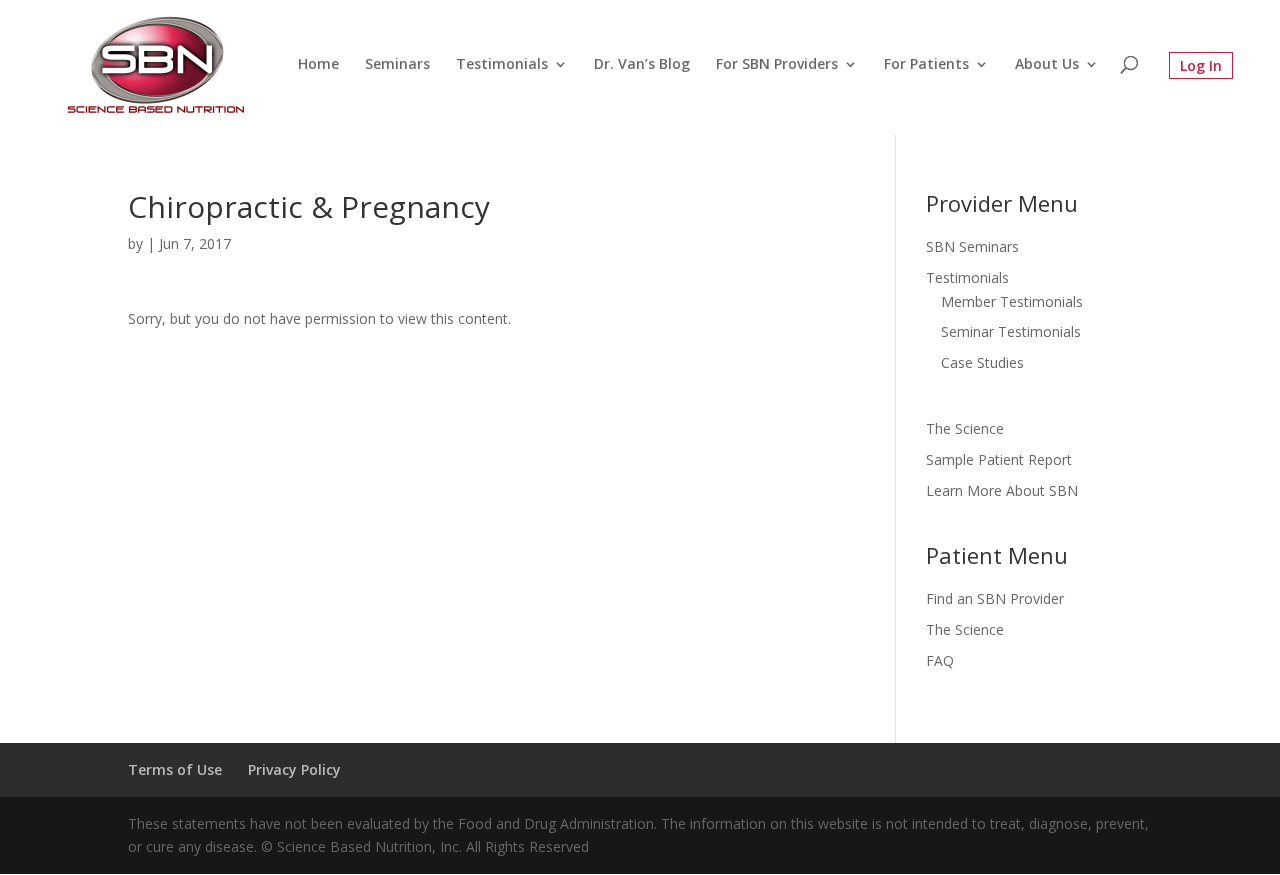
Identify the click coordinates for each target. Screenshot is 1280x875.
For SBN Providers (777, 65)
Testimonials (502, 65)
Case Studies (982, 362)
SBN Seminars (972, 246)
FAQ (940, 660)
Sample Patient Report (999, 459)
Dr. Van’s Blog (642, 65)
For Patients (926, 65)
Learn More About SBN (1002, 490)
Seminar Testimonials (1011, 331)
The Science (965, 428)
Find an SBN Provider (995, 598)
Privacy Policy (294, 769)
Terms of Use (175, 769)
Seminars (397, 65)
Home (318, 65)
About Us (1047, 65)
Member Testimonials (1012, 301)
